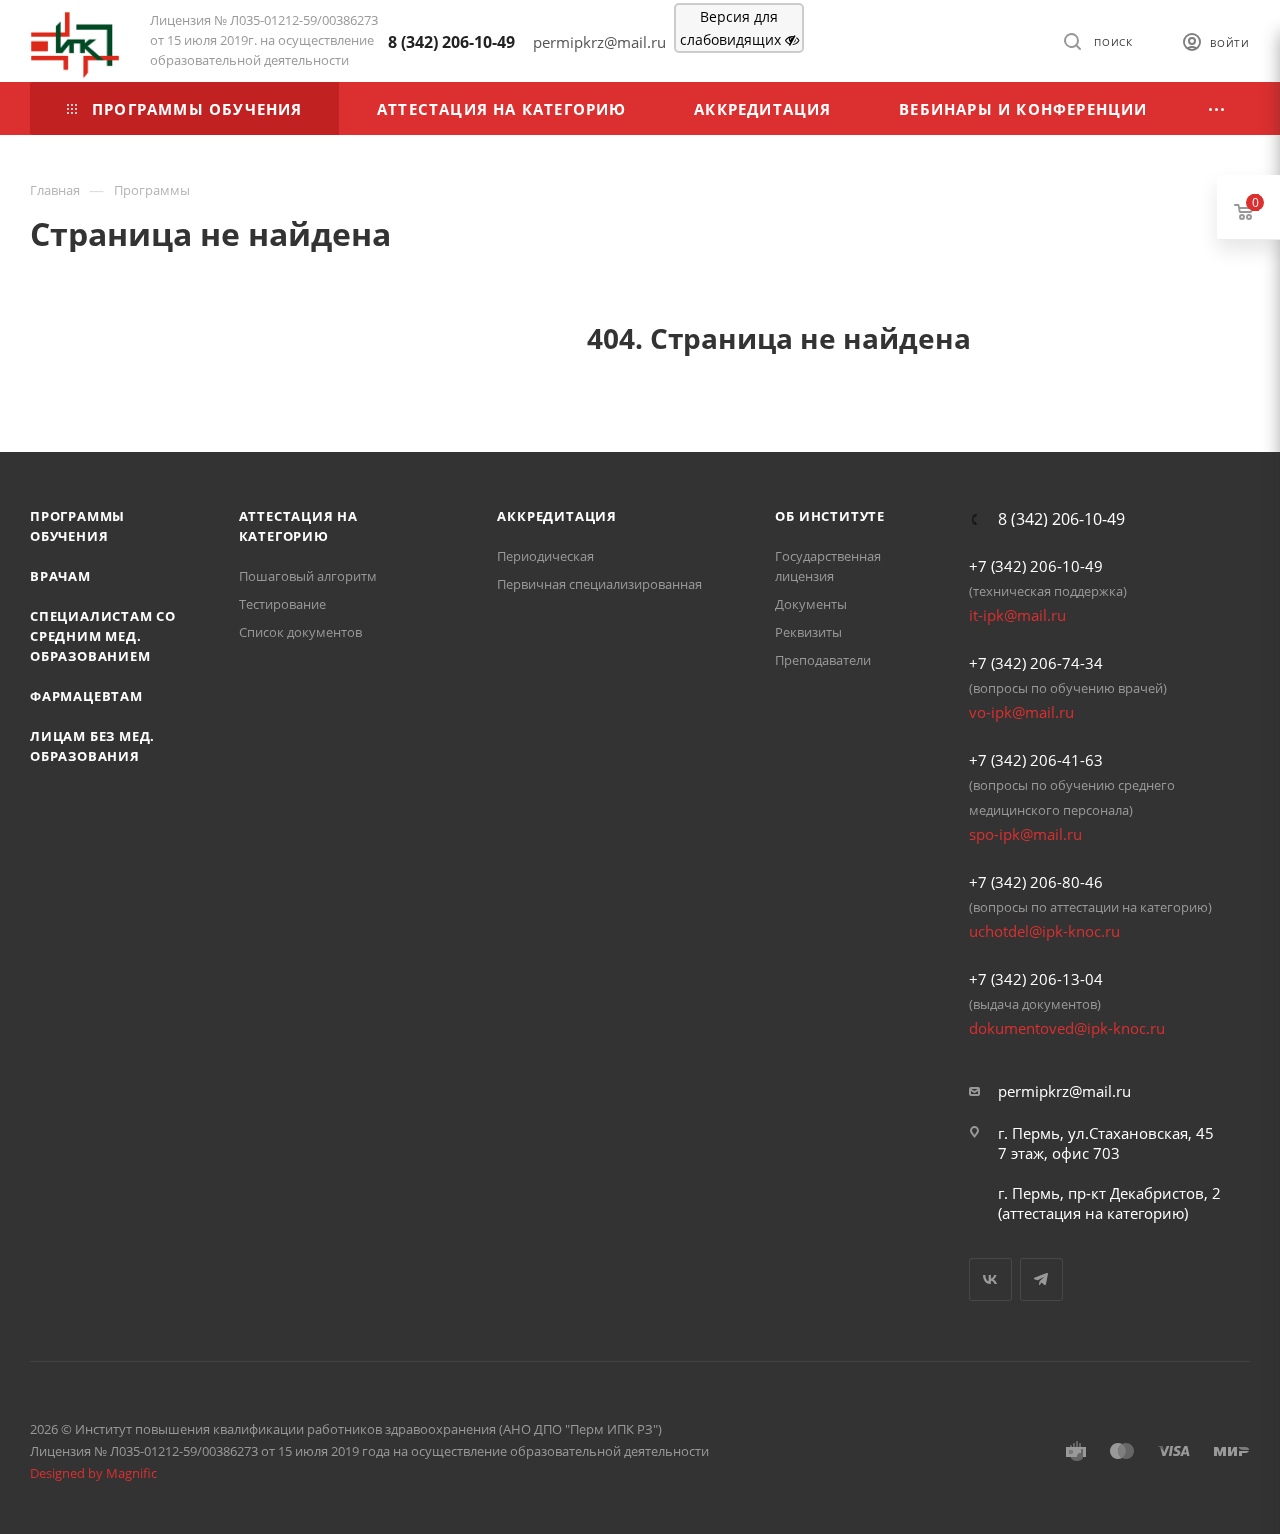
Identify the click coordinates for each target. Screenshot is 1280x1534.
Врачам (60, 576)
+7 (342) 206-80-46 (1036, 882)
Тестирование (282, 604)
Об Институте (830, 516)
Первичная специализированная (599, 584)
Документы (811, 604)
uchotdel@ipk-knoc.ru (1044, 931)
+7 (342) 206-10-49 (1036, 566)
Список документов (300, 632)
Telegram (1041, 1279)
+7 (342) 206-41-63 (1036, 760)
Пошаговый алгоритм (308, 576)
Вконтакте (990, 1279)
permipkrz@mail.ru (1064, 1091)
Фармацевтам (86, 696)
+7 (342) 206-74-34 (1036, 663)
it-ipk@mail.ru (1017, 615)
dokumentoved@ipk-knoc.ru (1067, 1028)
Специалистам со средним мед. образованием (103, 636)
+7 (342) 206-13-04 (1036, 979)
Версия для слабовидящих (732, 28)
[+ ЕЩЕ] (1217, 108)
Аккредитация (557, 516)
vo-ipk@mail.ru (1021, 712)
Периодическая (545, 556)
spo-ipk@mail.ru (1025, 834)
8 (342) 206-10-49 (451, 42)
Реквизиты (808, 632)
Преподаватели (823, 660)
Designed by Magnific (93, 1473)
